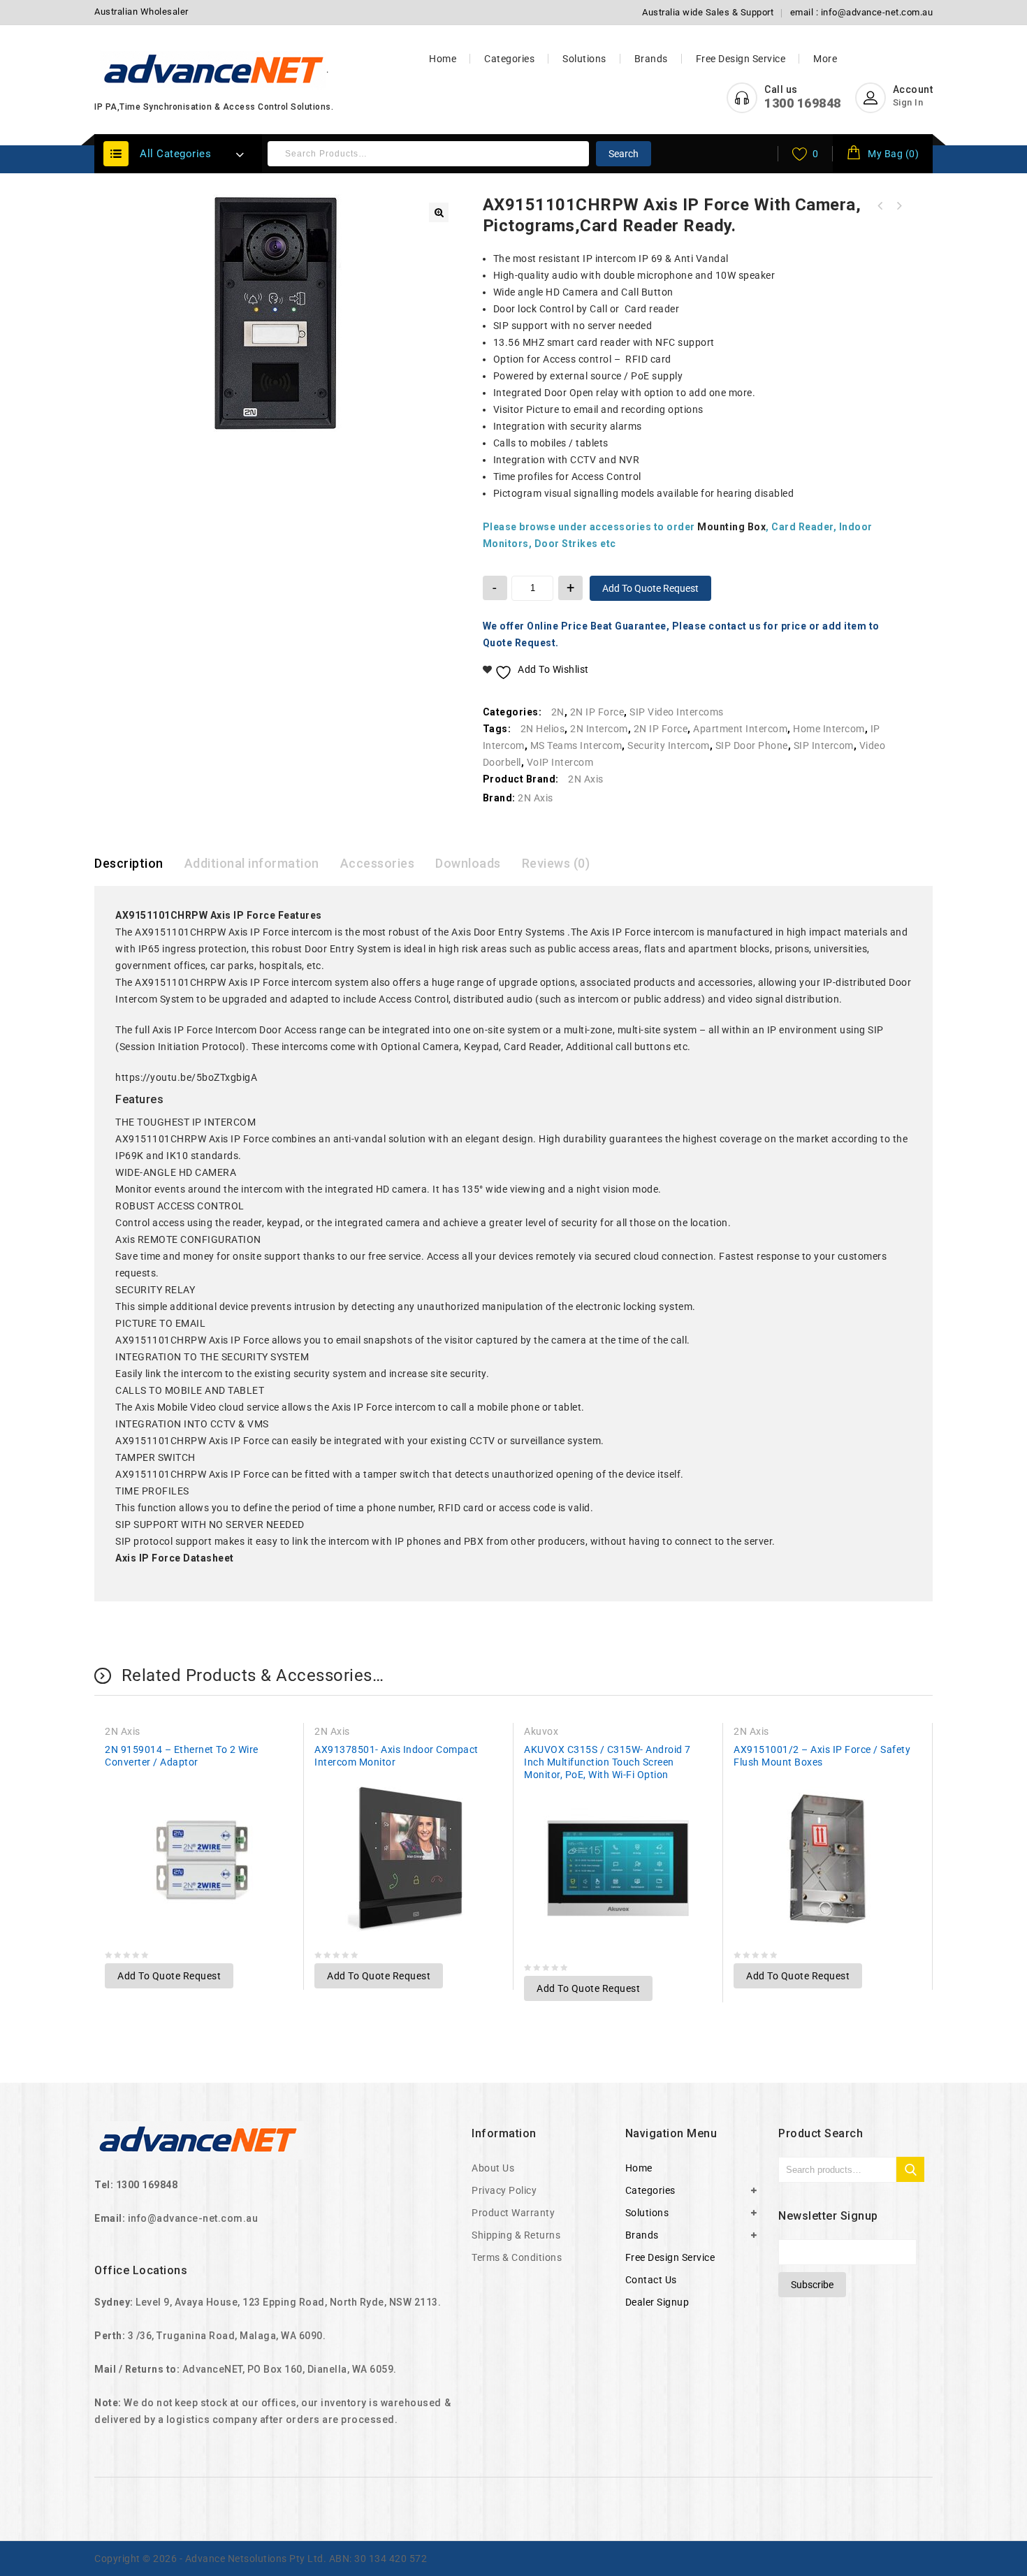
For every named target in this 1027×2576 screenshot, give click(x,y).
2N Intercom (599, 729)
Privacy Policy (504, 2190)
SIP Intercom (824, 745)
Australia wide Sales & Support (708, 12)
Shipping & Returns (516, 2235)
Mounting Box (731, 527)
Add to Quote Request (650, 588)
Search (624, 154)
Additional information (252, 863)
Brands (651, 59)
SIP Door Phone (752, 745)
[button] (439, 212)
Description (129, 863)
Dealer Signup (657, 2302)
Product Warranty (513, 2213)
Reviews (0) (556, 863)
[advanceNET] (214, 70)
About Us (493, 2168)
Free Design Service (741, 59)
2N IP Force (597, 712)
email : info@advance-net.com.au (862, 12)
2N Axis (586, 779)
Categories (509, 59)
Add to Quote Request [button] (169, 1976)
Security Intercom (669, 745)
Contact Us (651, 2280)
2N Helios (543, 729)
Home (443, 59)
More (825, 59)
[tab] (139, 864)
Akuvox (541, 1731)
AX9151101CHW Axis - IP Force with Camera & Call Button (898, 206)
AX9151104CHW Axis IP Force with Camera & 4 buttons (880, 206)
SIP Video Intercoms (677, 712)
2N (558, 712)
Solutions (584, 59)
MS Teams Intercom (576, 745)
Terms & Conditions (517, 2257)
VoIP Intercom (560, 762)
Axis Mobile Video (176, 1407)
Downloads (468, 863)
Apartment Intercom (740, 729)
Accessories (378, 863)
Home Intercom (829, 729)
